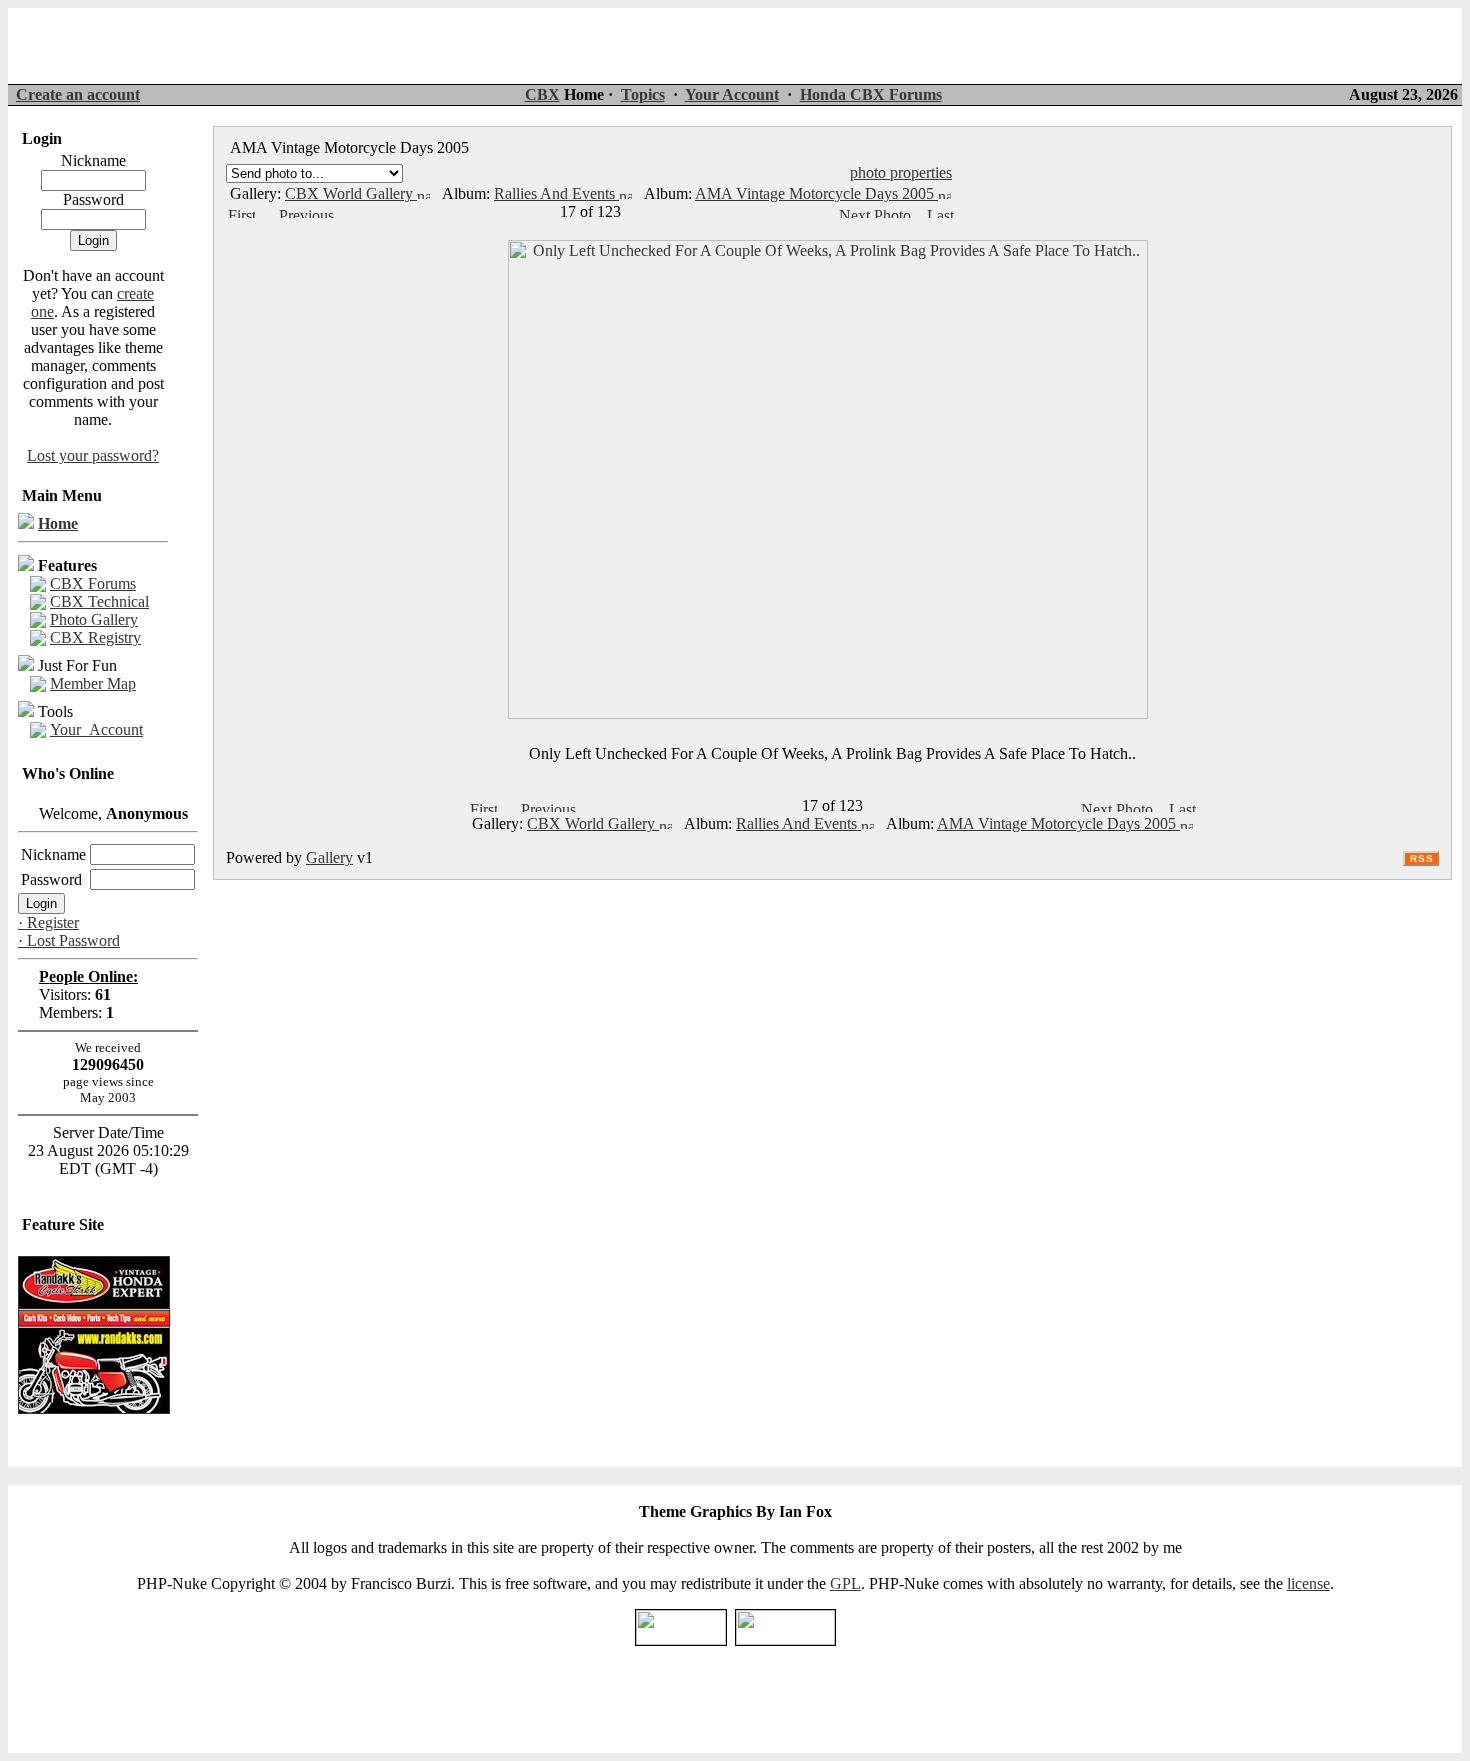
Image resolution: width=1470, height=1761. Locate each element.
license (1308, 1583)
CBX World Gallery (351, 193)
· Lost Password (69, 940)
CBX (542, 94)
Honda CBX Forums (871, 94)
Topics (643, 94)
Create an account (78, 94)
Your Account (732, 94)
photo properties (901, 172)
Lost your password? (93, 455)
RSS (1422, 858)
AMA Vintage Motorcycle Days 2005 (816, 193)
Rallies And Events (556, 193)
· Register (48, 922)
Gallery (329, 857)
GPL (845, 1583)
